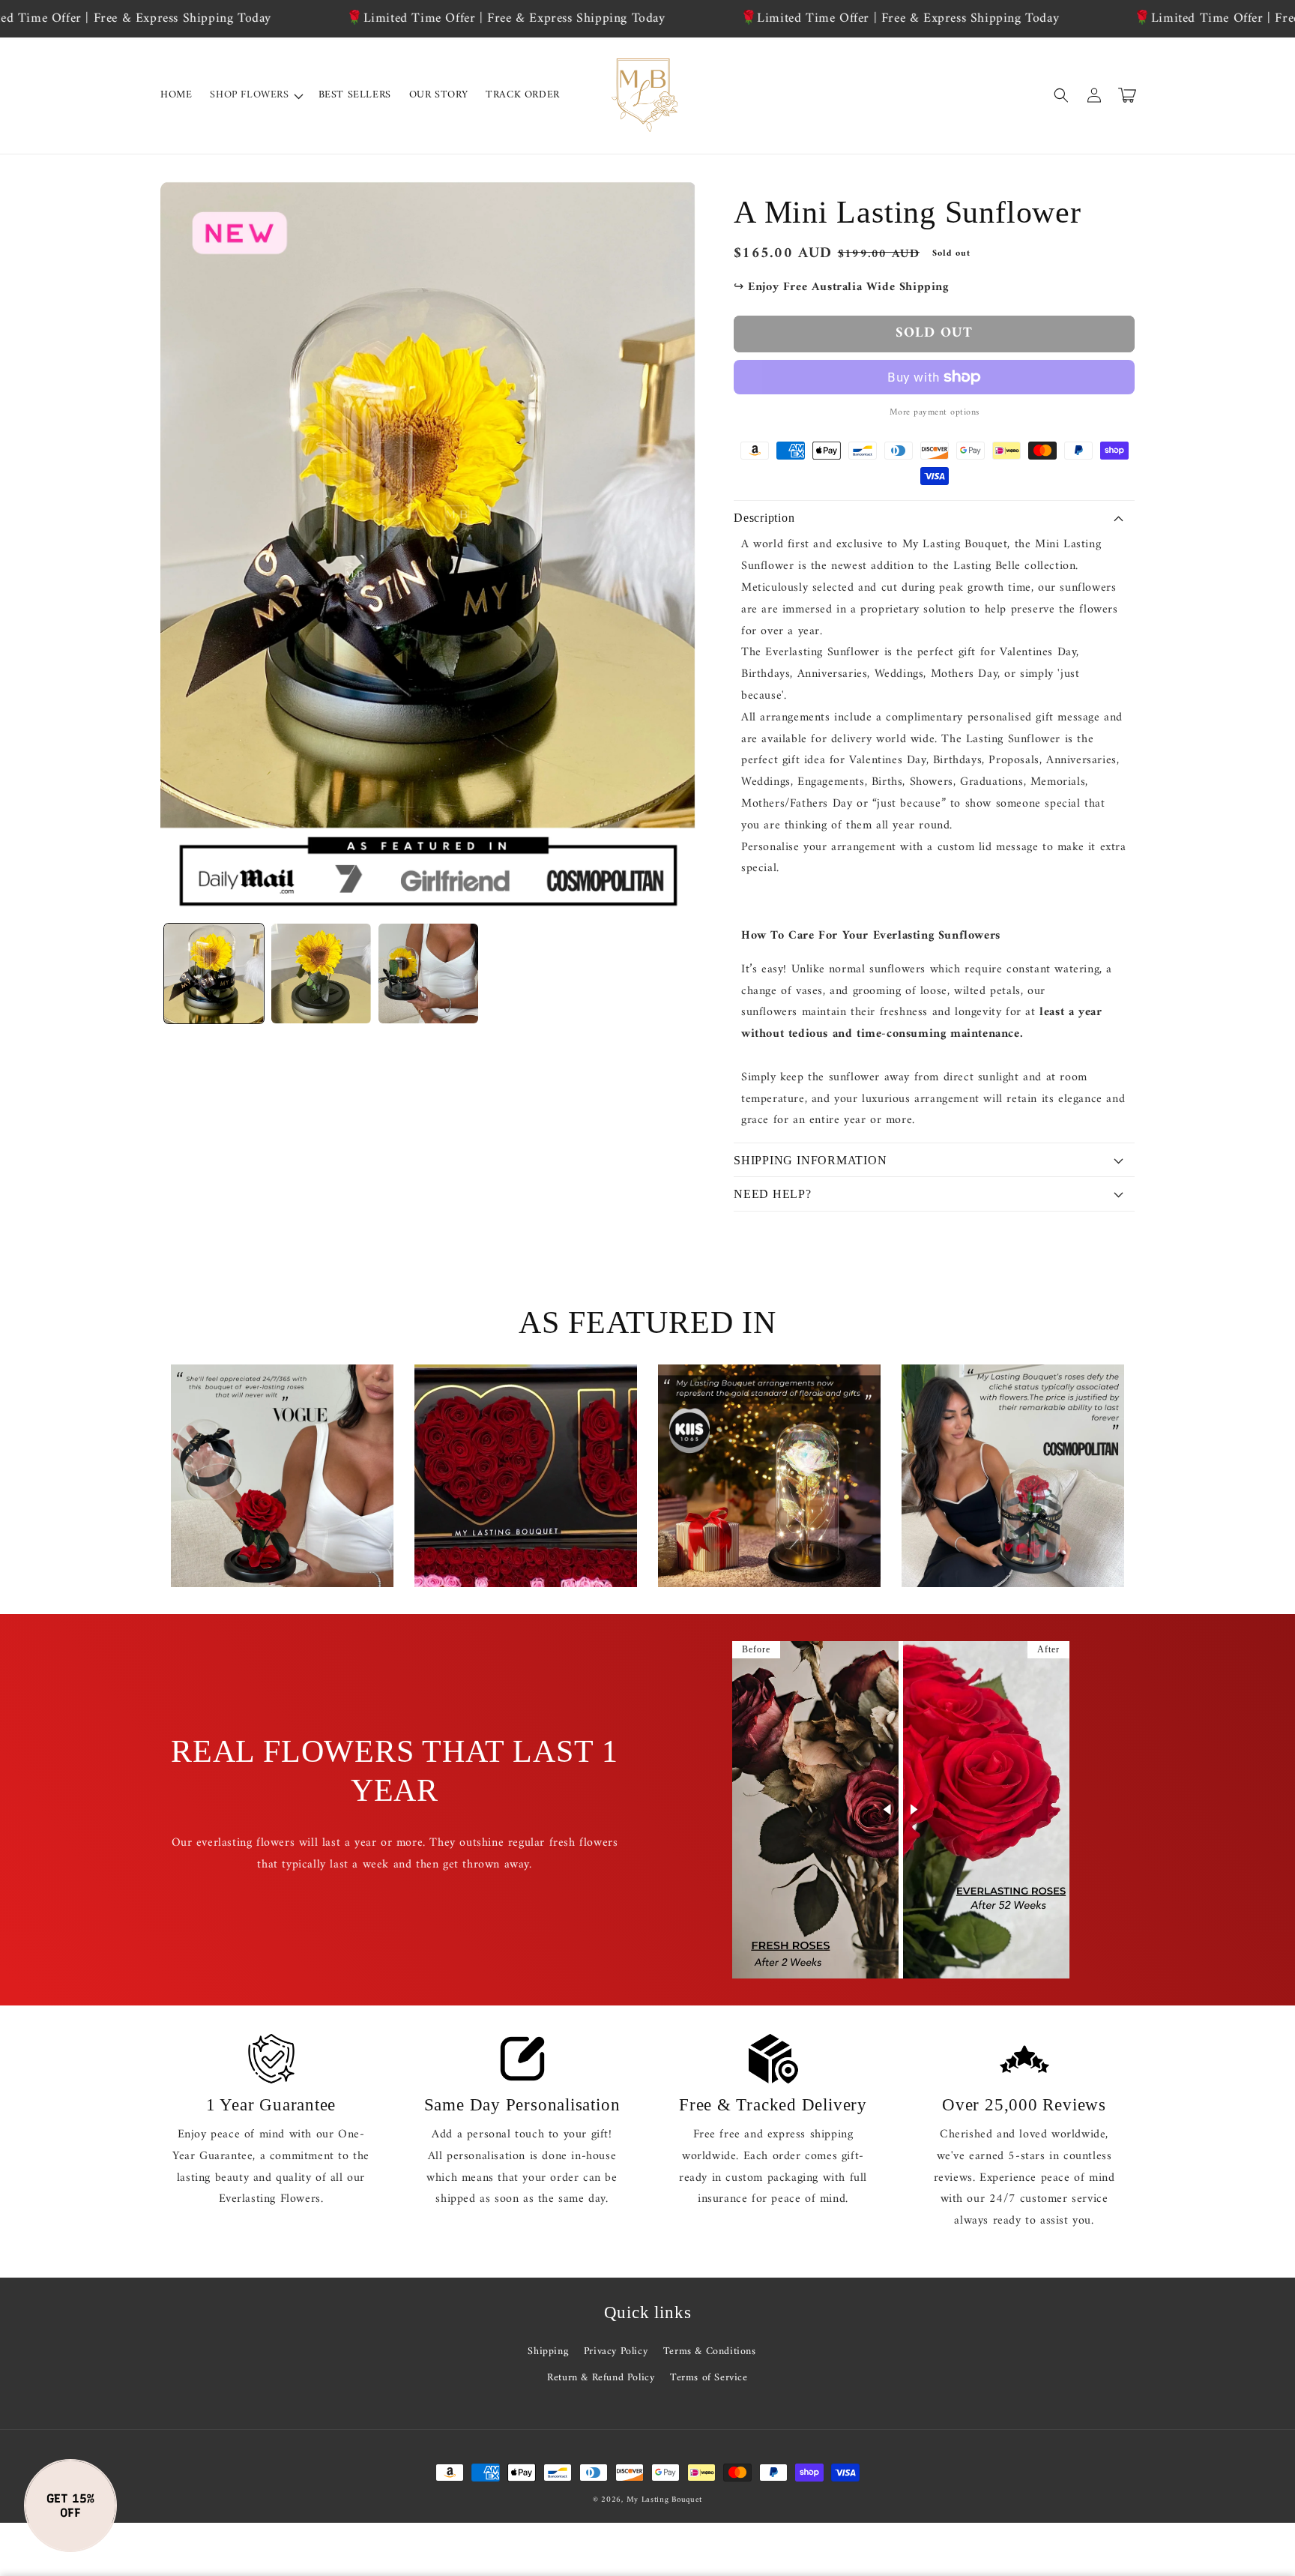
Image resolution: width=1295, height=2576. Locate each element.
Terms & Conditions (710, 2351)
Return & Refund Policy (601, 2378)
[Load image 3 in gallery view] (428, 973)
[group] (282, 1476)
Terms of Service (709, 2378)
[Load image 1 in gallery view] (214, 973)
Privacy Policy (616, 2351)
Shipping (548, 2351)
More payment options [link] (935, 413)
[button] (255, 95)
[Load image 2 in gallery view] (321, 973)
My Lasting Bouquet (665, 2500)
